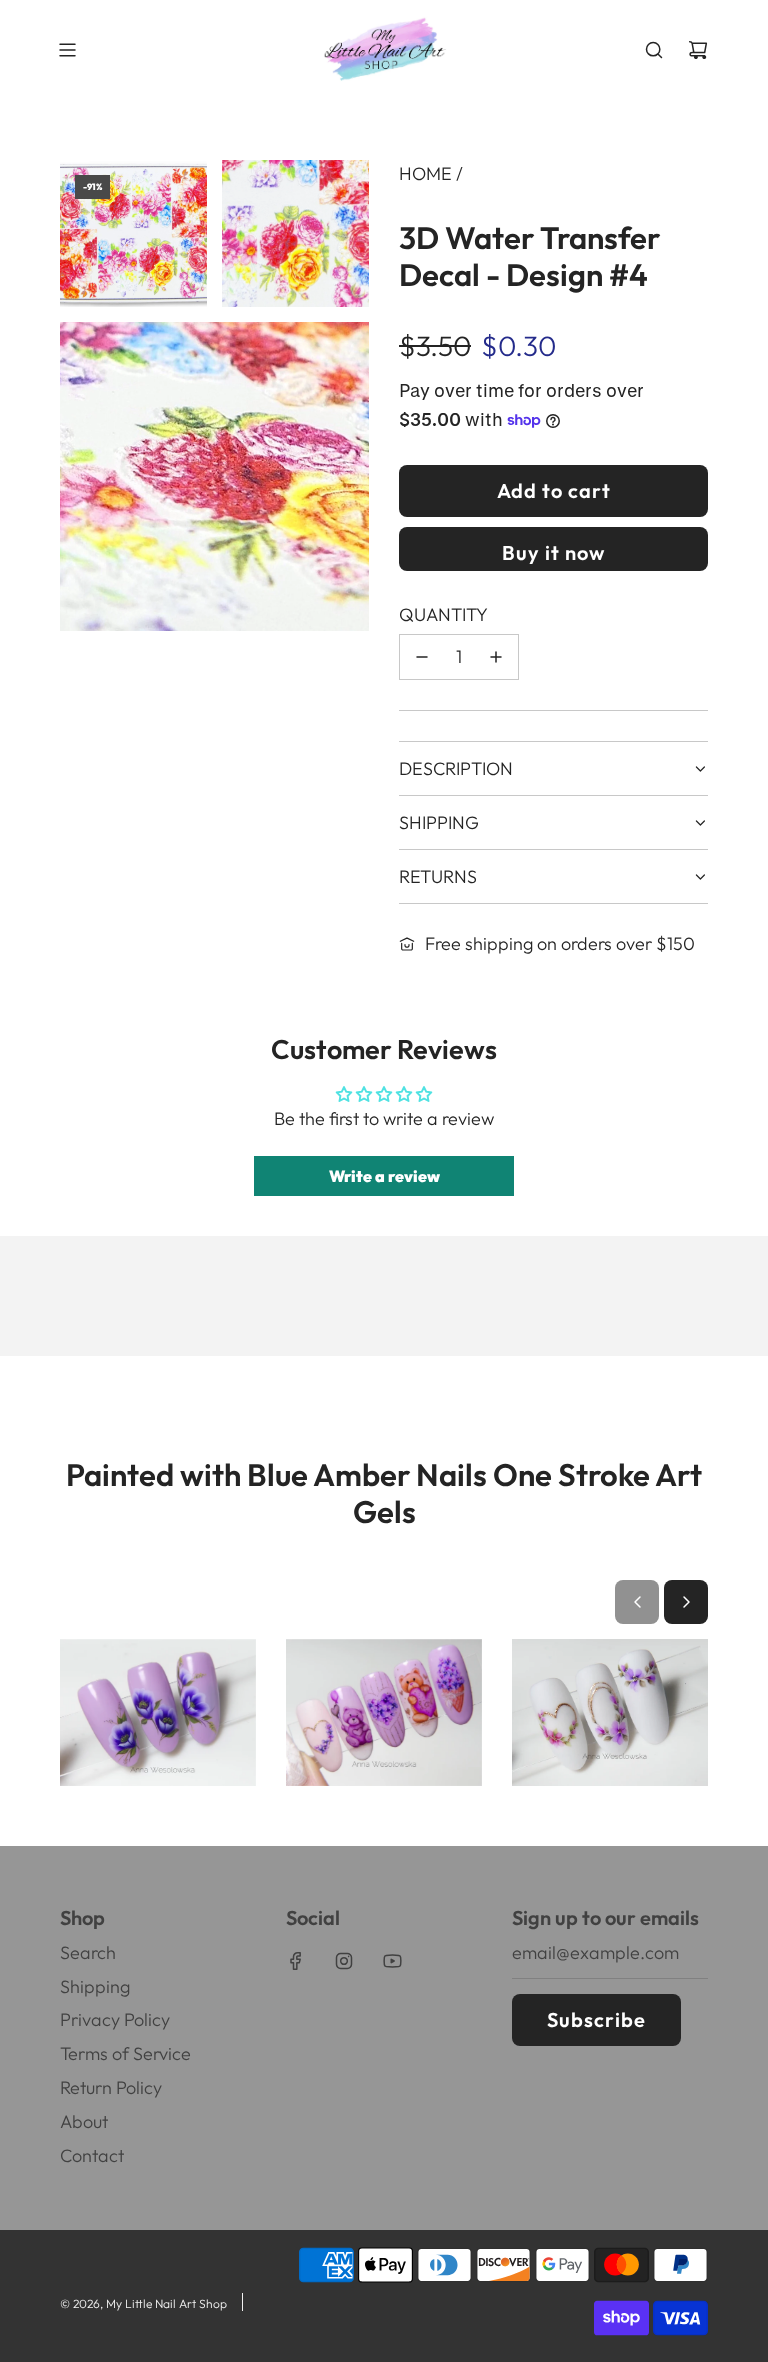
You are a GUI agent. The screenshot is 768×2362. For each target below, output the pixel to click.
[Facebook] (296, 1961)
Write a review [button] (384, 1176)
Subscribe (596, 2019)
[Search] (654, 50)
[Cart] (698, 50)
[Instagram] (344, 1961)
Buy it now (553, 552)
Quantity (443, 614)
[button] (637, 1602)
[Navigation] (67, 50)
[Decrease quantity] (422, 657)
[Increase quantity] (496, 657)
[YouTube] (392, 1961)
